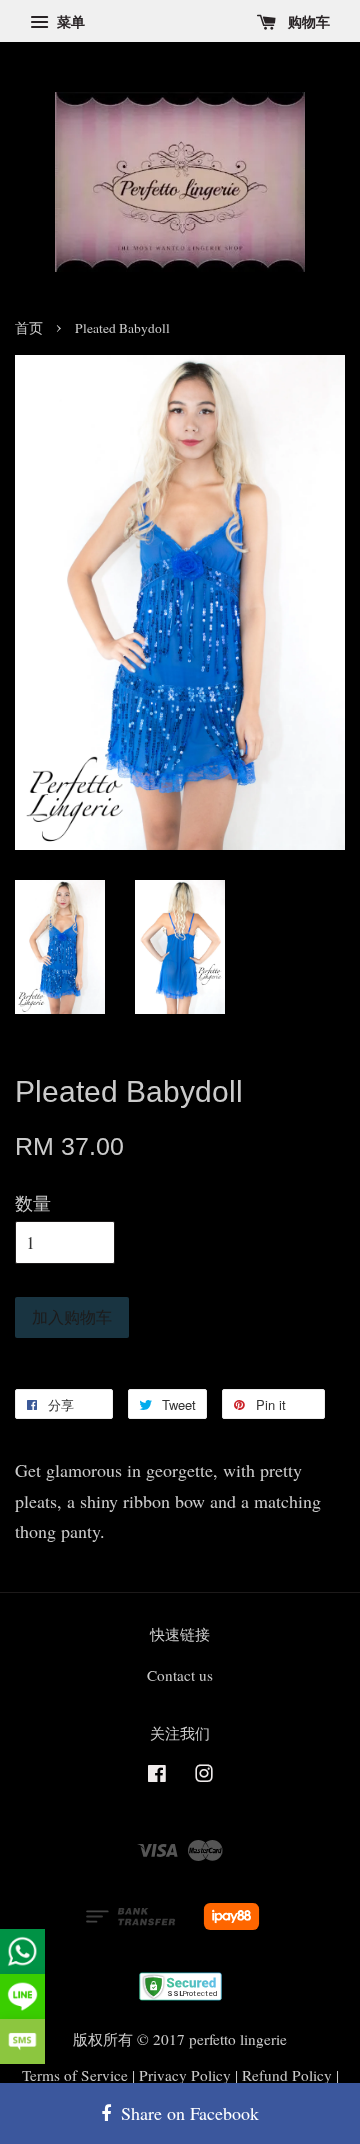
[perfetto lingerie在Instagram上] (204, 1776)
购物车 (307, 21)
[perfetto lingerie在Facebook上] (157, 1776)
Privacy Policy (185, 2075)
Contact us (180, 1675)
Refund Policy (287, 2075)
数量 (33, 1203)
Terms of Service (75, 2075)
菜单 (69, 21)
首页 (29, 328)
